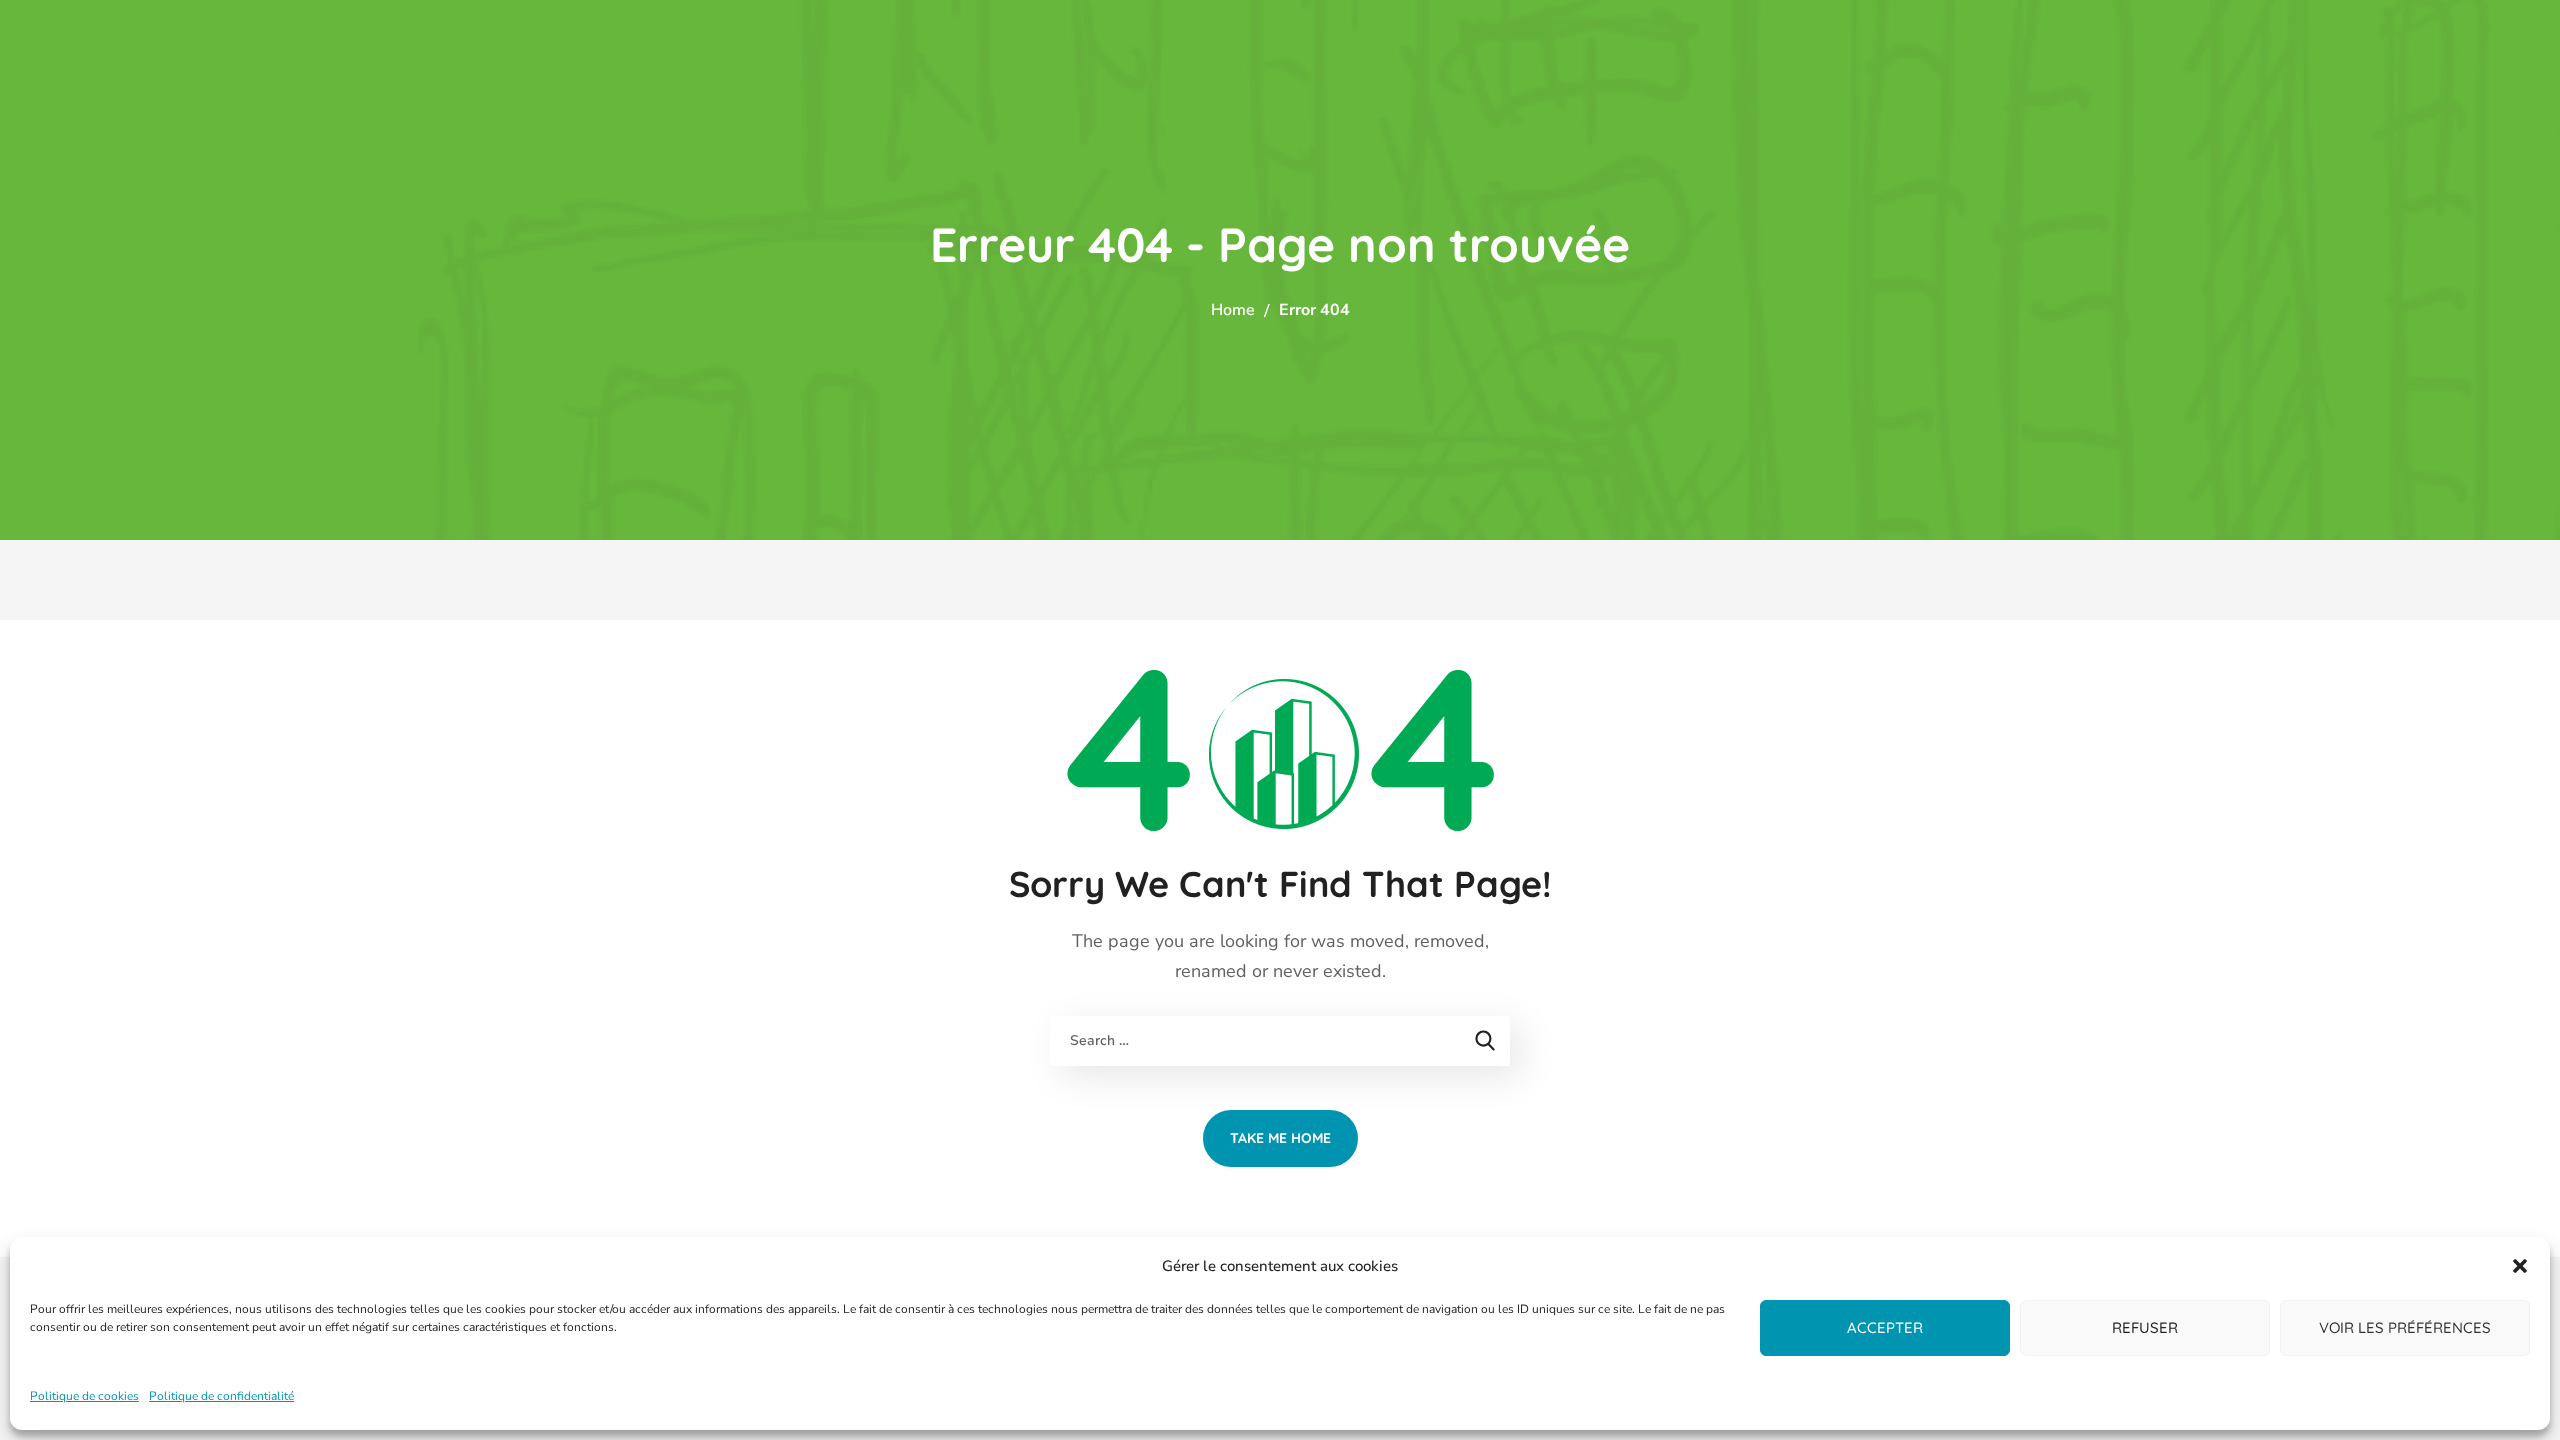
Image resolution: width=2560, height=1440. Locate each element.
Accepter (1885, 1327)
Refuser (2145, 1327)
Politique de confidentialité (221, 1396)
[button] (2520, 1266)
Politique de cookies (84, 1396)
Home (1233, 310)
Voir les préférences (2405, 1327)
